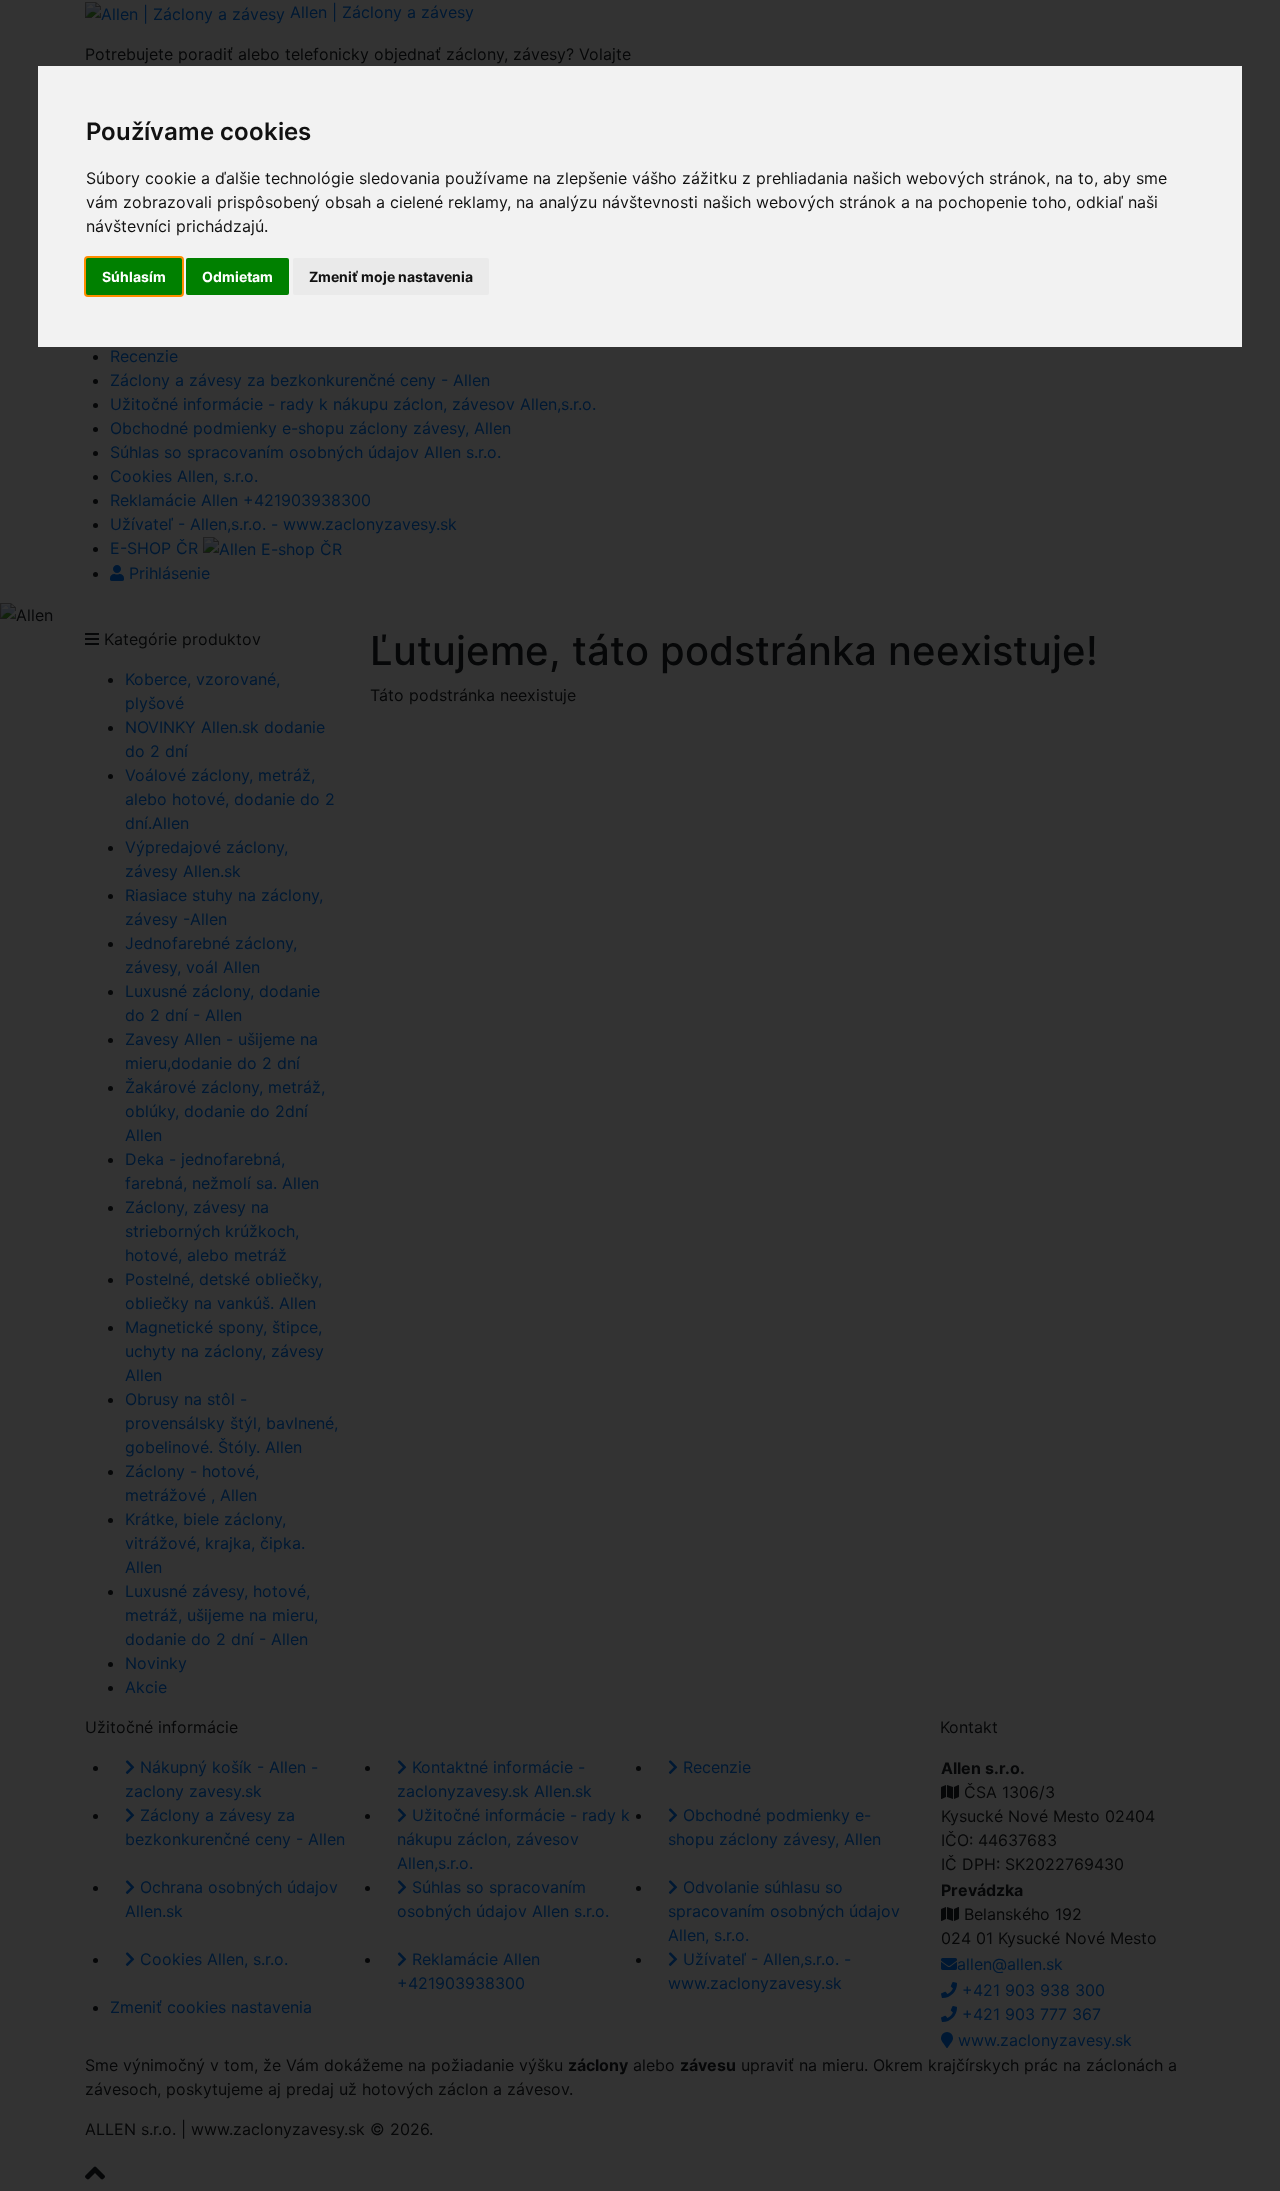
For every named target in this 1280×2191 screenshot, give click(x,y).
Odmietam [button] (237, 276)
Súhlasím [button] (134, 276)
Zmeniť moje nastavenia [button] (391, 276)
